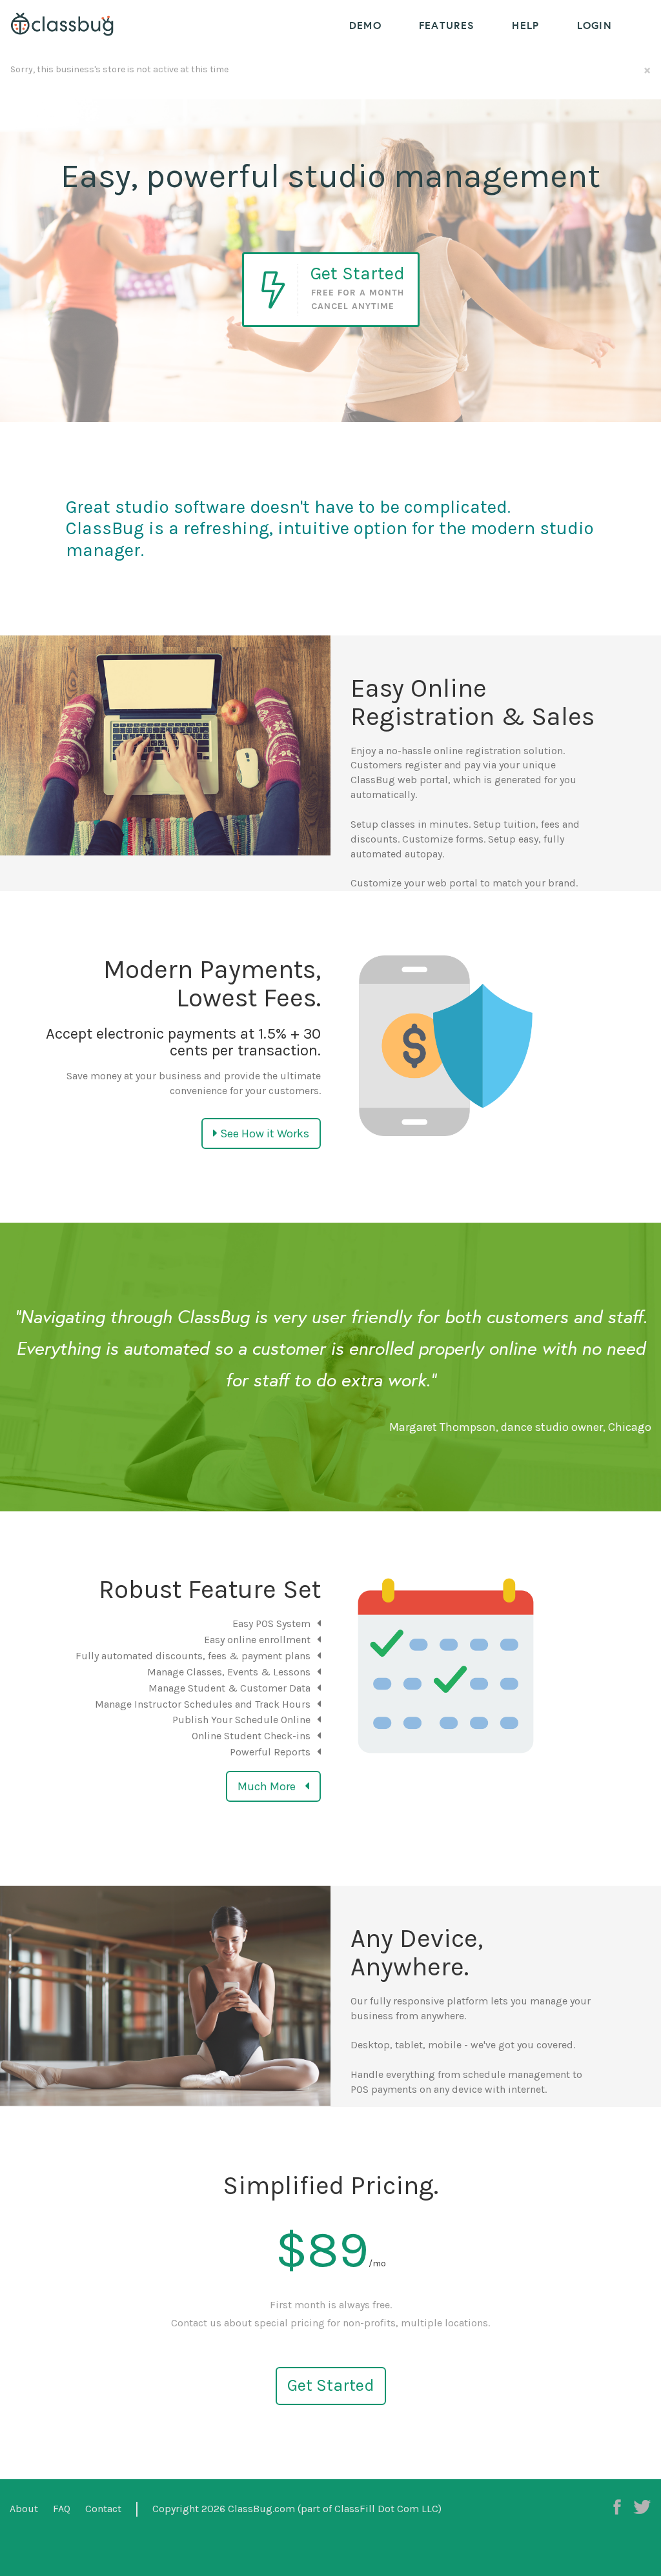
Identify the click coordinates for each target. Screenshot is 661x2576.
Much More (268, 1786)
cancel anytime (353, 306)
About (24, 2509)
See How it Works (263, 1133)
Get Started (331, 2385)
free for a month (358, 293)
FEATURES (447, 25)
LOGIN (595, 25)
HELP (525, 25)
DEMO (365, 25)
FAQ (62, 2509)
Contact (103, 2509)
